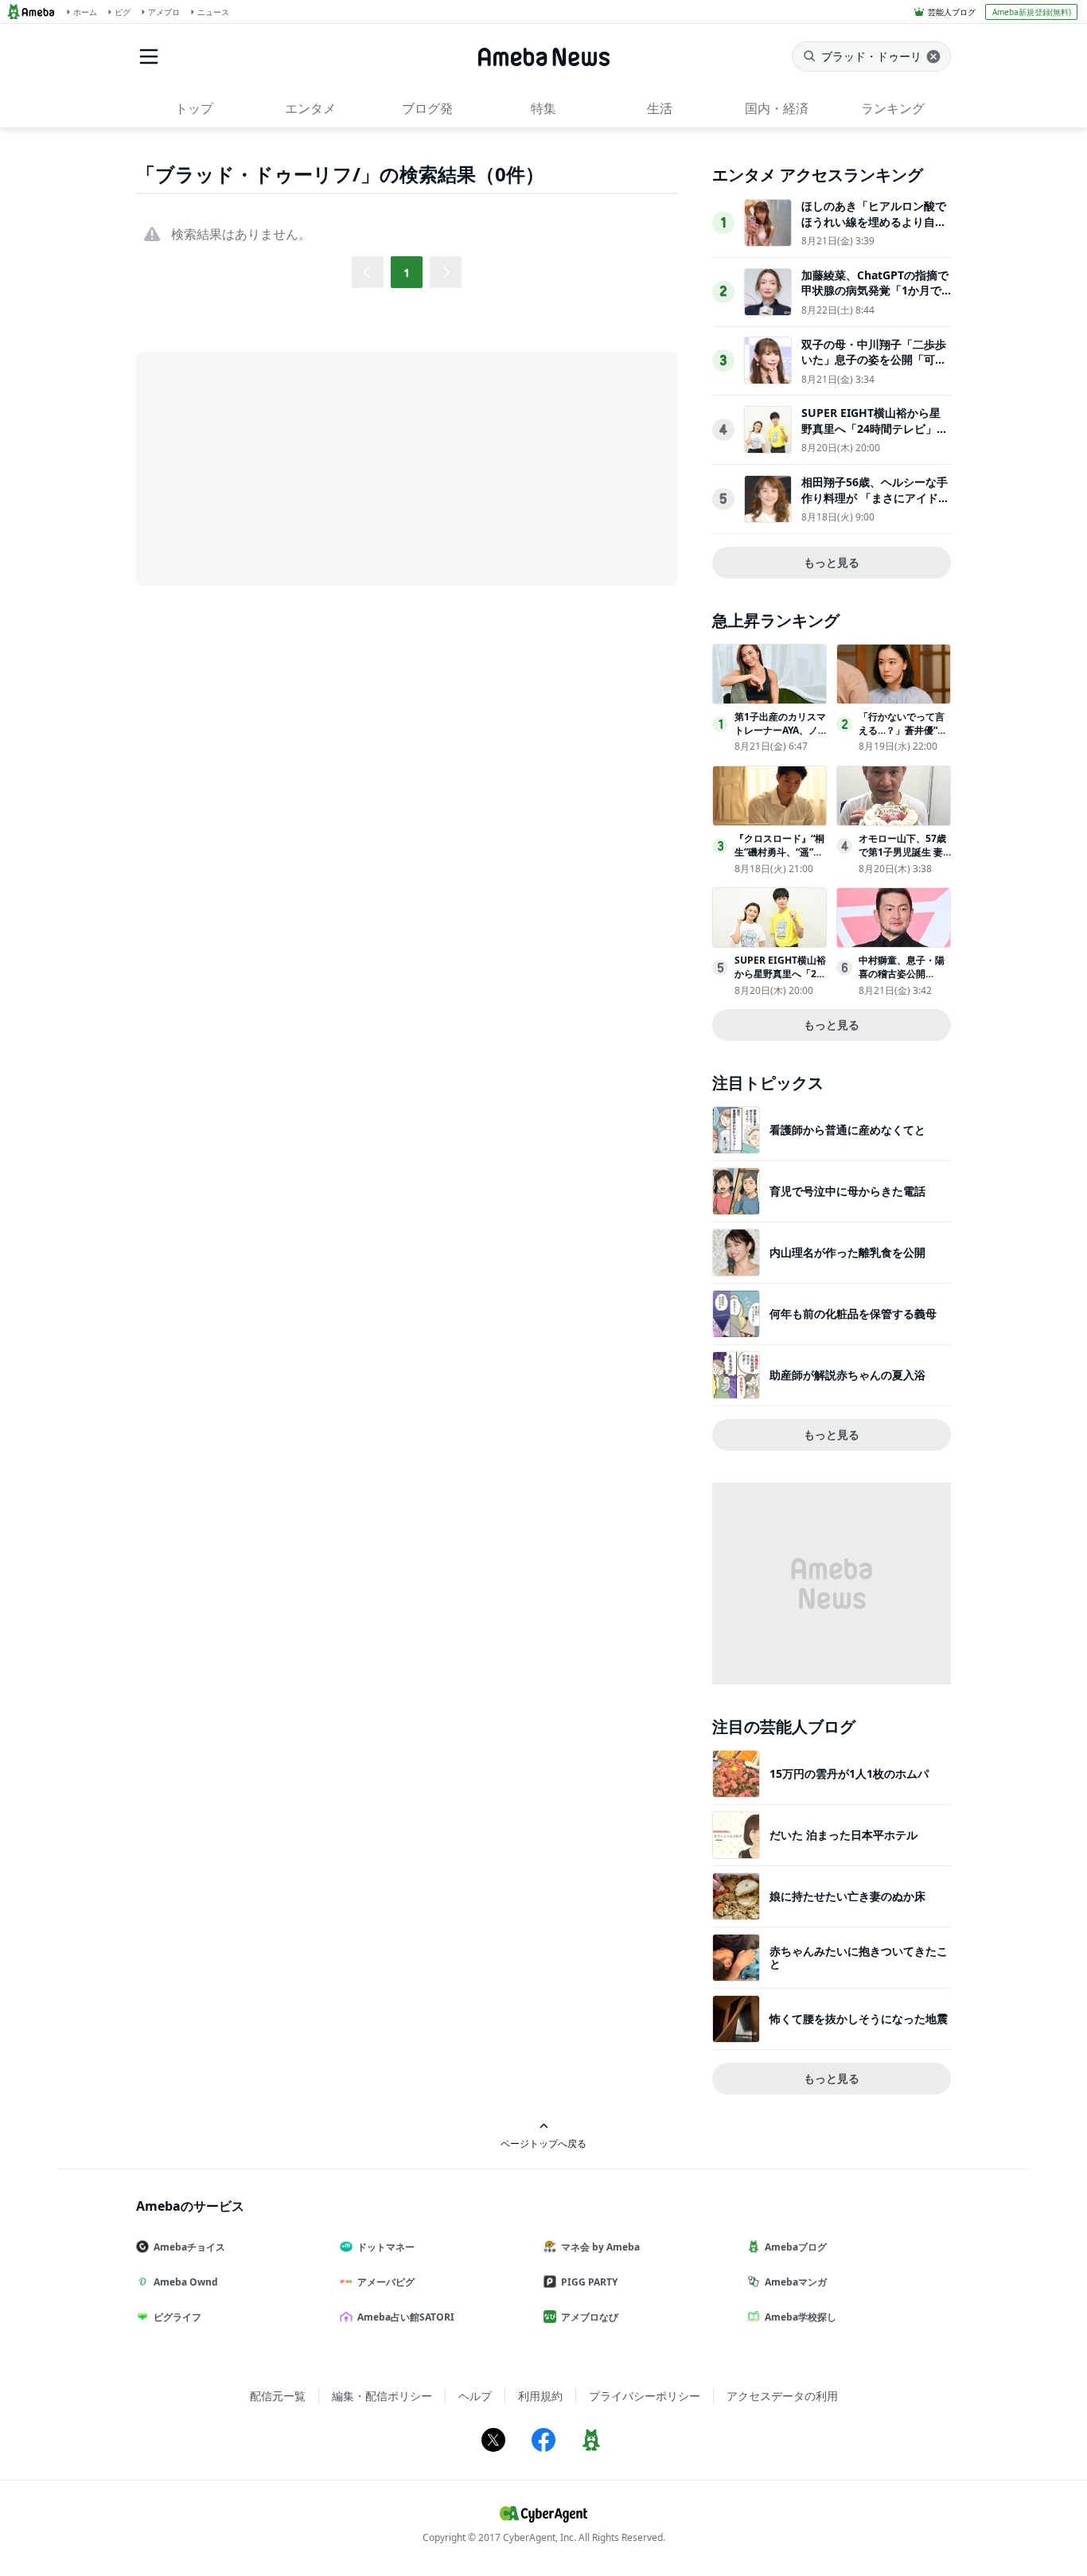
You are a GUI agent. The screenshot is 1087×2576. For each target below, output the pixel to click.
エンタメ (310, 108)
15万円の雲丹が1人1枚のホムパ (849, 1773)
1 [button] (407, 273)
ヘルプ (475, 2396)
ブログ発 (427, 108)
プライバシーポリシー (645, 2396)
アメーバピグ (386, 2282)
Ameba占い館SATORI (406, 2317)
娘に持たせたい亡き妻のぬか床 (847, 1896)
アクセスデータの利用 (782, 2396)
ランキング (893, 108)
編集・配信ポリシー (382, 2396)
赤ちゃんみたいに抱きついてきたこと (859, 1957)
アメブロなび (590, 2317)
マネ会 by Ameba (600, 2247)
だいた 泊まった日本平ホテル (843, 1835)
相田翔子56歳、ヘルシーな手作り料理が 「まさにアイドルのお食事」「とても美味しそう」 (875, 505)
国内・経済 (777, 108)
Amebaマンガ (796, 2282)
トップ (194, 108)
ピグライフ (177, 2317)
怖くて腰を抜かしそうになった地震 (859, 2019)
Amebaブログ (796, 2247)
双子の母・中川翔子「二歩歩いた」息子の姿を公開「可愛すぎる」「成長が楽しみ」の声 (874, 368)
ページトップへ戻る (543, 2143)
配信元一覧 (278, 2396)
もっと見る (832, 562)
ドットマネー (386, 2247)
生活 (660, 108)
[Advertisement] (279, 467)
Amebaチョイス (189, 2247)
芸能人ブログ (952, 12)
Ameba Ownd (186, 2282)
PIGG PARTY (589, 2282)
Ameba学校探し (801, 2317)
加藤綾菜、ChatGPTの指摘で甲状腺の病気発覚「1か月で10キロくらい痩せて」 (875, 290)
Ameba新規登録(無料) (1032, 12)
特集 (543, 108)
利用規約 (540, 2396)
